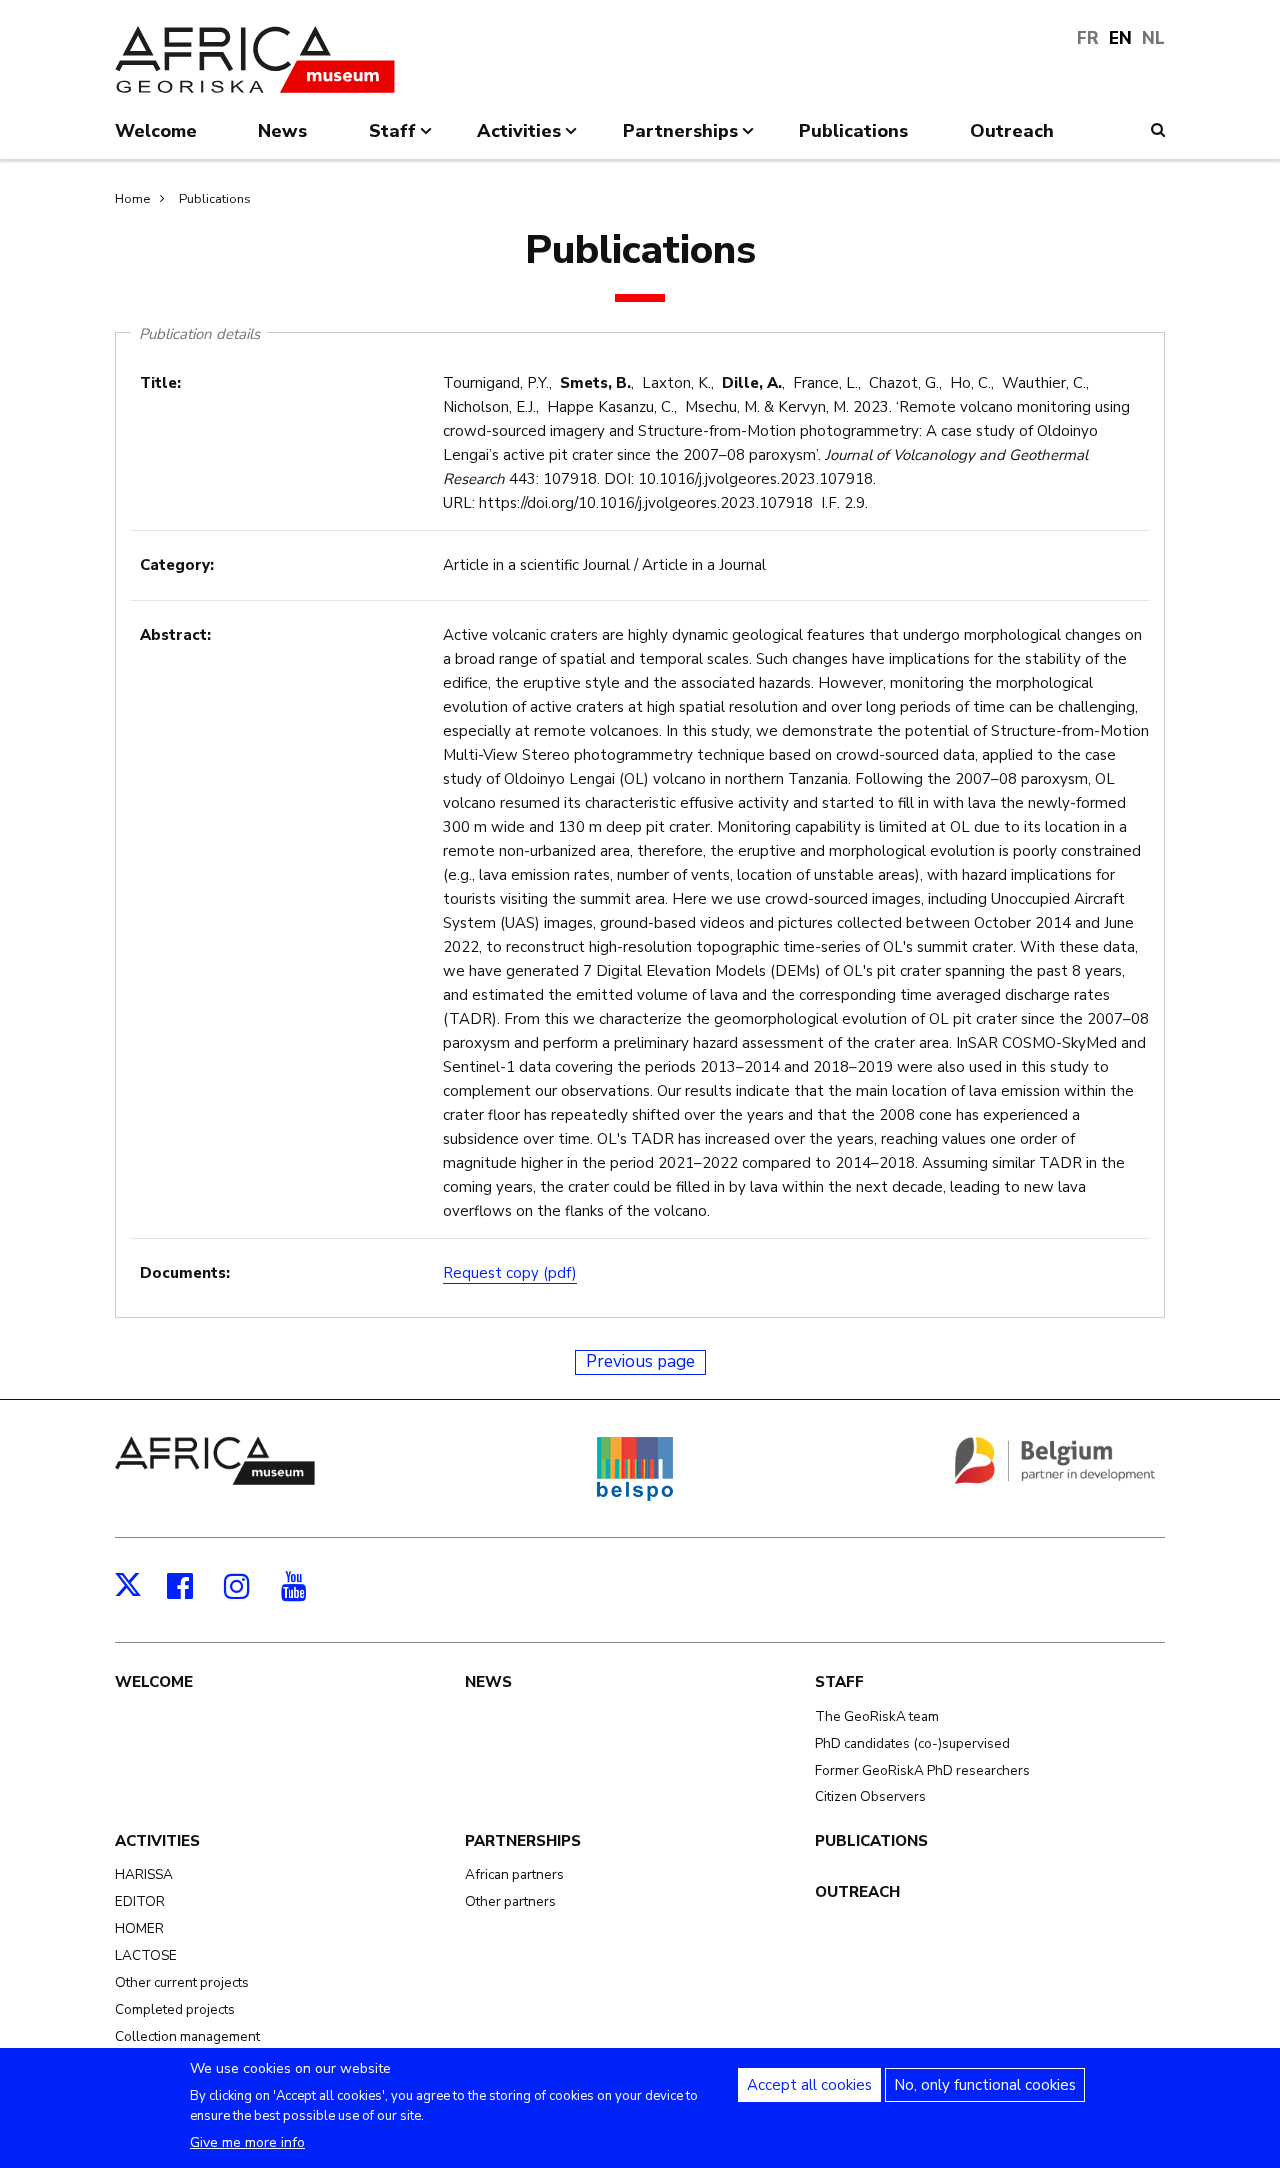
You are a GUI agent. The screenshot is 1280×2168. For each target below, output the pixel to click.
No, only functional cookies (985, 2085)
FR (1088, 38)
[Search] (1158, 130)
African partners (514, 1874)
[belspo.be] (634, 1497)
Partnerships (523, 1841)
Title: (160, 383)
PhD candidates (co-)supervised (912, 1743)
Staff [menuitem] (392, 139)
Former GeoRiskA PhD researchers (922, 1770)
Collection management (187, 2036)
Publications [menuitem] (853, 131)
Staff (839, 1682)
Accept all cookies (809, 2085)
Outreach (857, 1892)
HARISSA (144, 1874)
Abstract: (175, 635)
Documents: (185, 1273)
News (488, 1682)
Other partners (510, 1901)
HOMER (139, 1928)
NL (1153, 38)
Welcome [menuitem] (156, 131)
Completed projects (175, 2009)
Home (132, 199)
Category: (177, 565)
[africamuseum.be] (215, 1480)
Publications (215, 199)
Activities (157, 1841)
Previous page (640, 1361)
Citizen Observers (870, 1796)
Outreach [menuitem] (1012, 131)
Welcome (154, 1682)
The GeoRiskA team (877, 1716)
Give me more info (247, 2142)
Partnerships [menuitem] (680, 139)
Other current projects (182, 1982)
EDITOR (140, 1901)
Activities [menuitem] (519, 139)
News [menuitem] (282, 131)
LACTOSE (146, 1955)
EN (1120, 38)
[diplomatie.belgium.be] (1055, 1480)
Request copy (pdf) (510, 1273)
